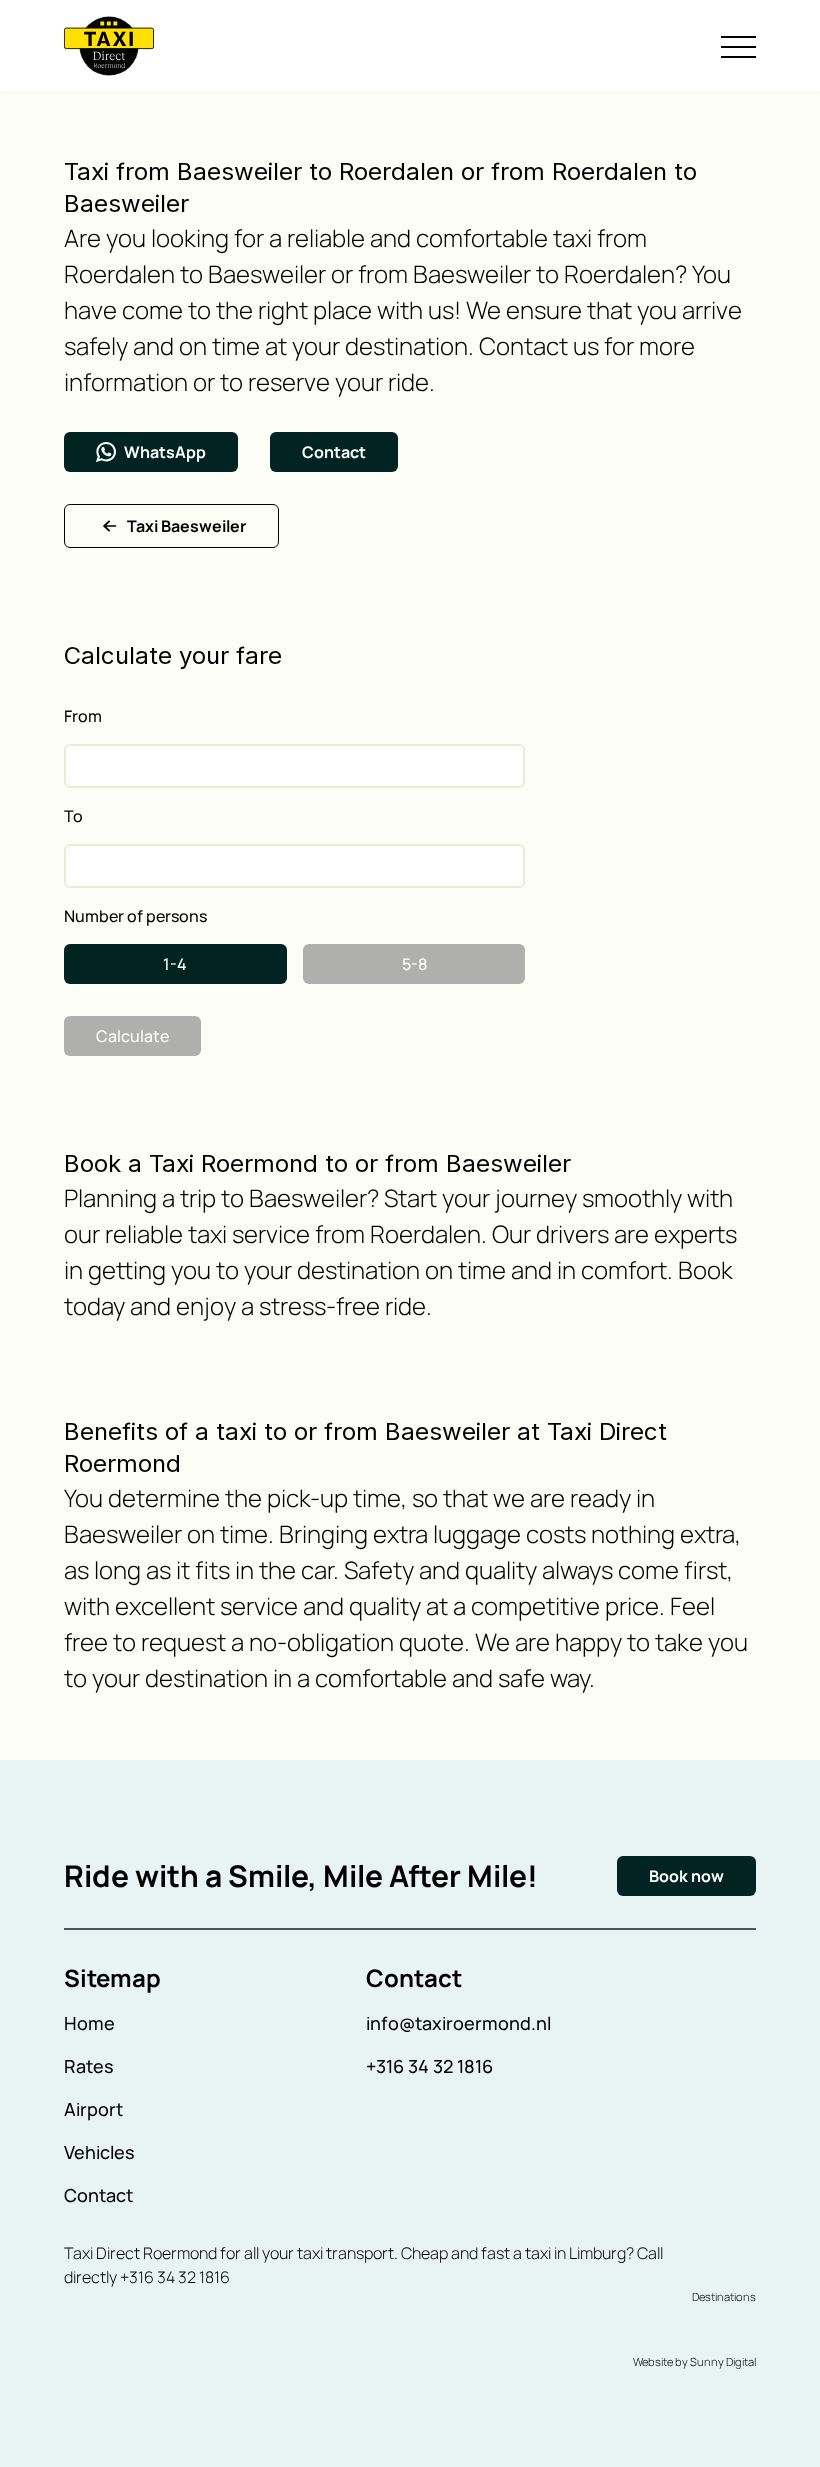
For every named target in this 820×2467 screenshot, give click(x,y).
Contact (334, 452)
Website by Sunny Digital (694, 2361)
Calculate (132, 1036)
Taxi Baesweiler (186, 526)
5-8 (414, 964)
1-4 (175, 964)
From (83, 716)
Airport (93, 2109)
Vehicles (99, 2152)
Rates (89, 2066)
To (73, 816)
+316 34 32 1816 (429, 2066)
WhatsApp (165, 452)
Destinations (724, 2296)
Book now (686, 1876)
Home (89, 2023)
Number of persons (135, 916)
